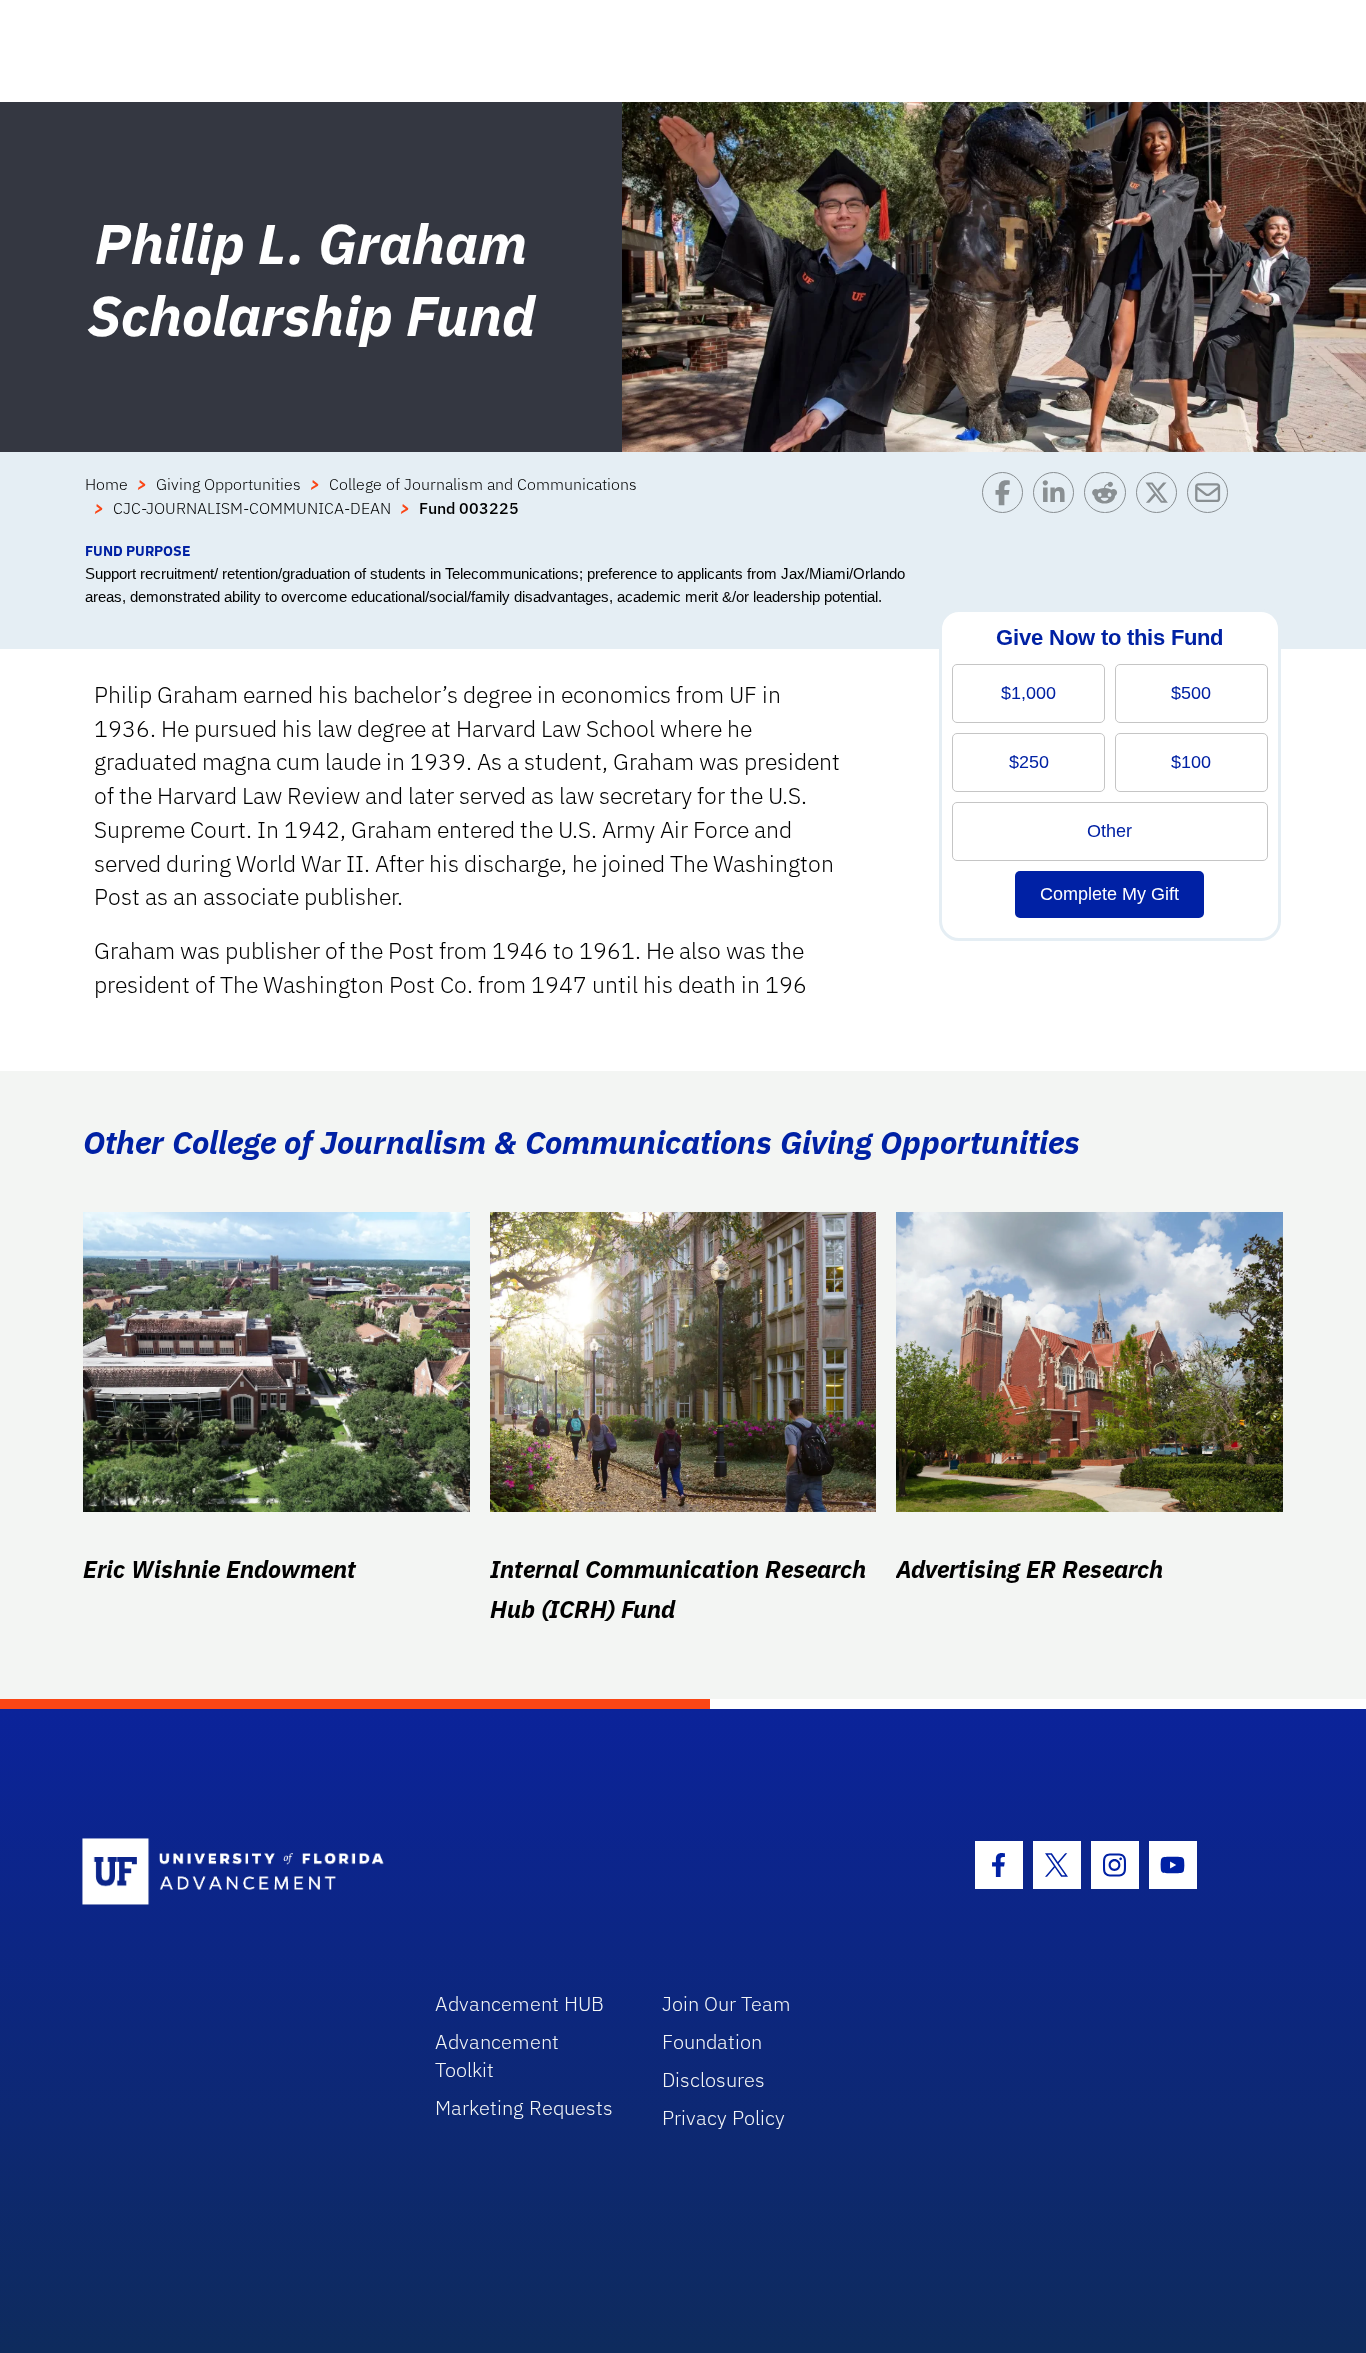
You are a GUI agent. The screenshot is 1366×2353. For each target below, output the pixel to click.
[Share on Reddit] (1109, 506)
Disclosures (713, 2079)
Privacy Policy (723, 2117)
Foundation (712, 2041)
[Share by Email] (1212, 506)
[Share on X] (1161, 506)
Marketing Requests (524, 2107)
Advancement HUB (519, 2003)
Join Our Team (726, 2003)
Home (106, 484)
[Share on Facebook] (1007, 506)
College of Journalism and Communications (483, 484)
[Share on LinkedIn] (1058, 506)
